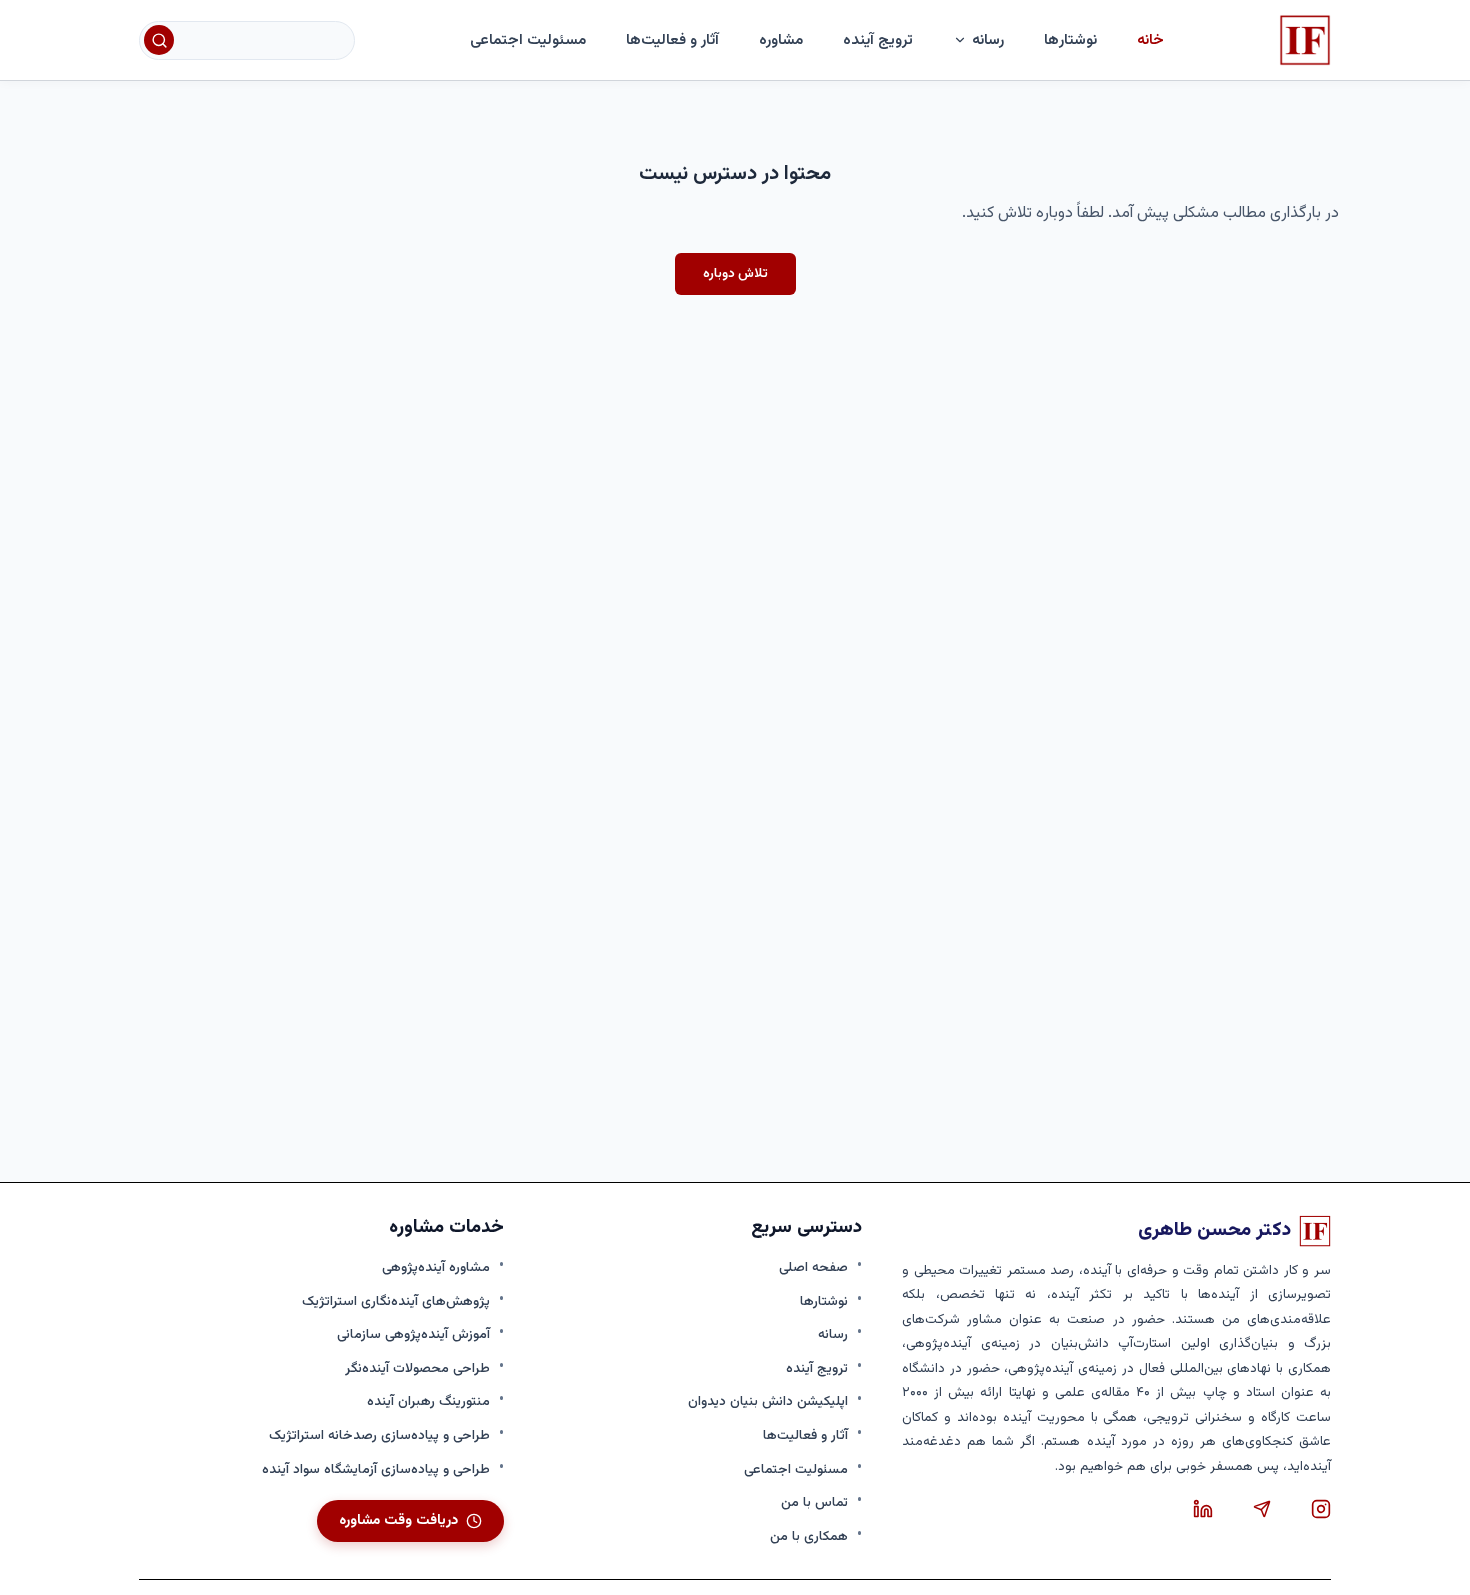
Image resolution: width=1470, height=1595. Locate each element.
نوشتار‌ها (1070, 40)
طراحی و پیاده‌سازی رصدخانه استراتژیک (379, 1435)
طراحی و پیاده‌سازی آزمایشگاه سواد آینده (376, 1469)
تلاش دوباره (735, 273)
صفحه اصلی (813, 1267)
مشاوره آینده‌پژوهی (436, 1267)
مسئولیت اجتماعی (528, 40)
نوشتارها (824, 1301)
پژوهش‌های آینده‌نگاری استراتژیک (396, 1301)
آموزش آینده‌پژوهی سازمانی (413, 1334)
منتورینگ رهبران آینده (428, 1401)
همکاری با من (809, 1536)
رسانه (833, 1334)
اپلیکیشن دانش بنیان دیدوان (768, 1401)
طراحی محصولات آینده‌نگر (417, 1368)
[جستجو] (159, 40)
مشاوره (781, 40)
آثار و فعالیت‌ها (672, 40)
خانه (1150, 40)
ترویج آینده (878, 40)
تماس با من (814, 1502)
